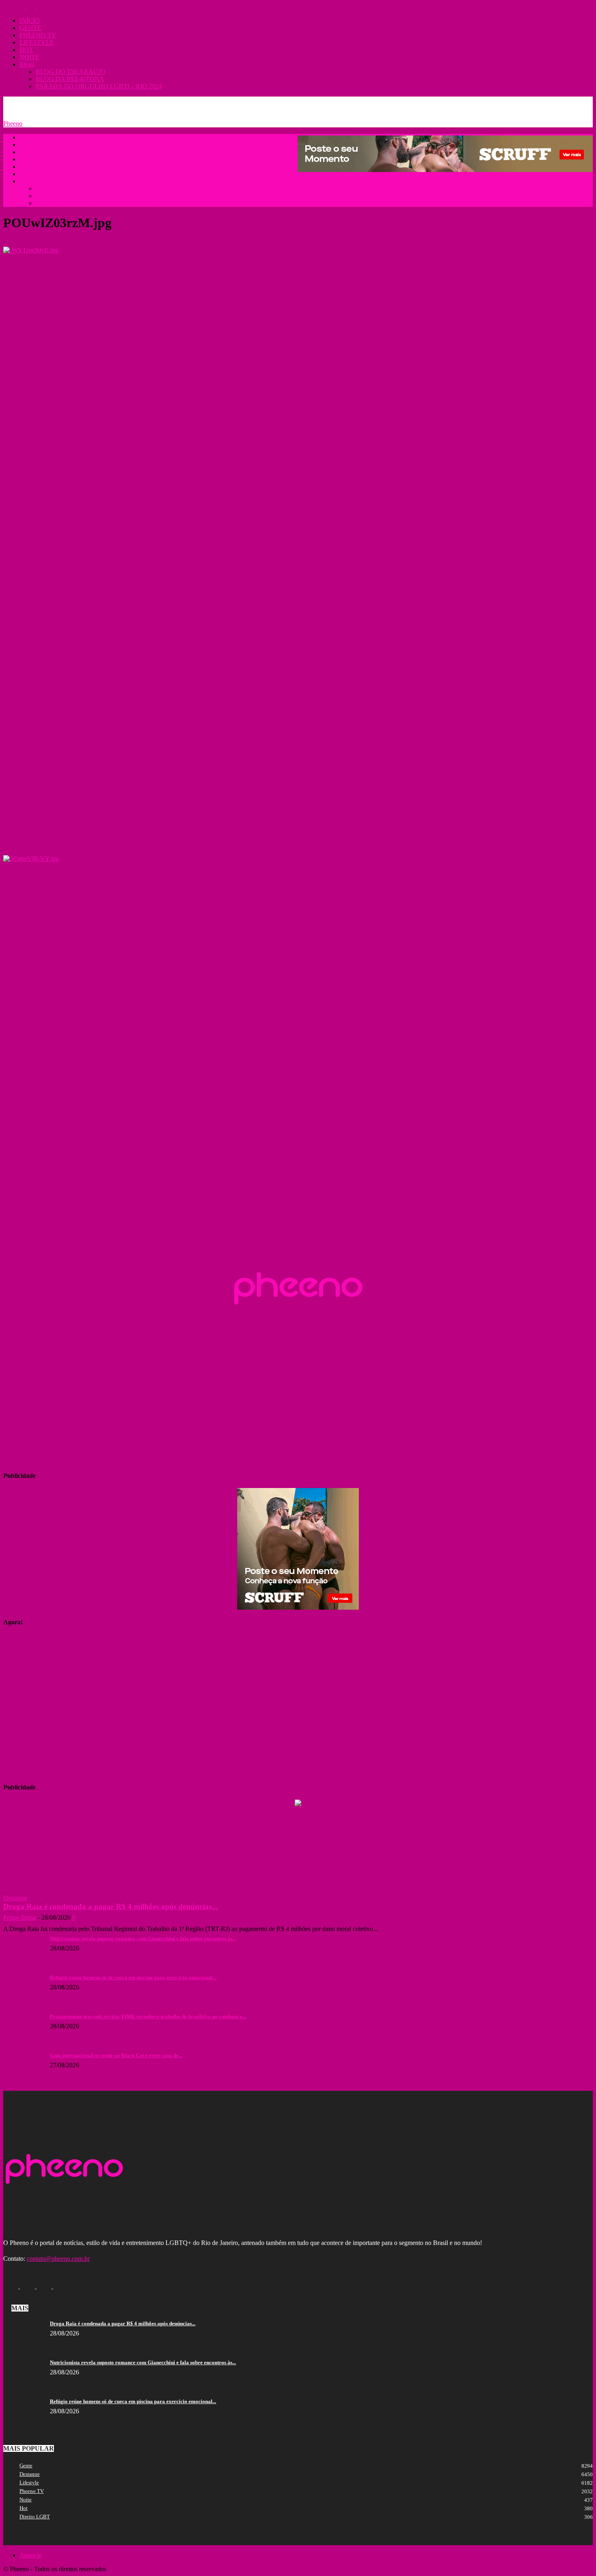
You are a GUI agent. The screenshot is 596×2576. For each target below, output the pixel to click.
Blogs (27, 64)
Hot (24, 2508)
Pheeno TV (32, 2491)
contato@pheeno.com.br (58, 2259)
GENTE (30, 28)
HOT (26, 50)
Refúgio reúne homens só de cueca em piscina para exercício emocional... (133, 1977)
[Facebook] (9, 7)
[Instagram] (20, 7)
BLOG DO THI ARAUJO (71, 72)
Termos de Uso (119, 102)
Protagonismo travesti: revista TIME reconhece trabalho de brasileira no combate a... (148, 2016)
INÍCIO (30, 20)
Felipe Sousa (20, 1917)
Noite (26, 2500)
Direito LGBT (35, 2517)
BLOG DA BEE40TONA (70, 79)
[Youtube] (42, 7)
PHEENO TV (38, 35)
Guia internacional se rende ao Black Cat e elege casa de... (116, 2055)
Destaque (15, 1898)
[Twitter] (32, 7)
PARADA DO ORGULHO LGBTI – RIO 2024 (99, 86)
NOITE (29, 57)
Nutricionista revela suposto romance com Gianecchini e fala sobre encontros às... (143, 1938)
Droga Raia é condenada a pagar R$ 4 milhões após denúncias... (110, 1906)
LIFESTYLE (37, 42)
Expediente (82, 102)
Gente (26, 2465)
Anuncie (52, 102)
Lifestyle (29, 2482)
